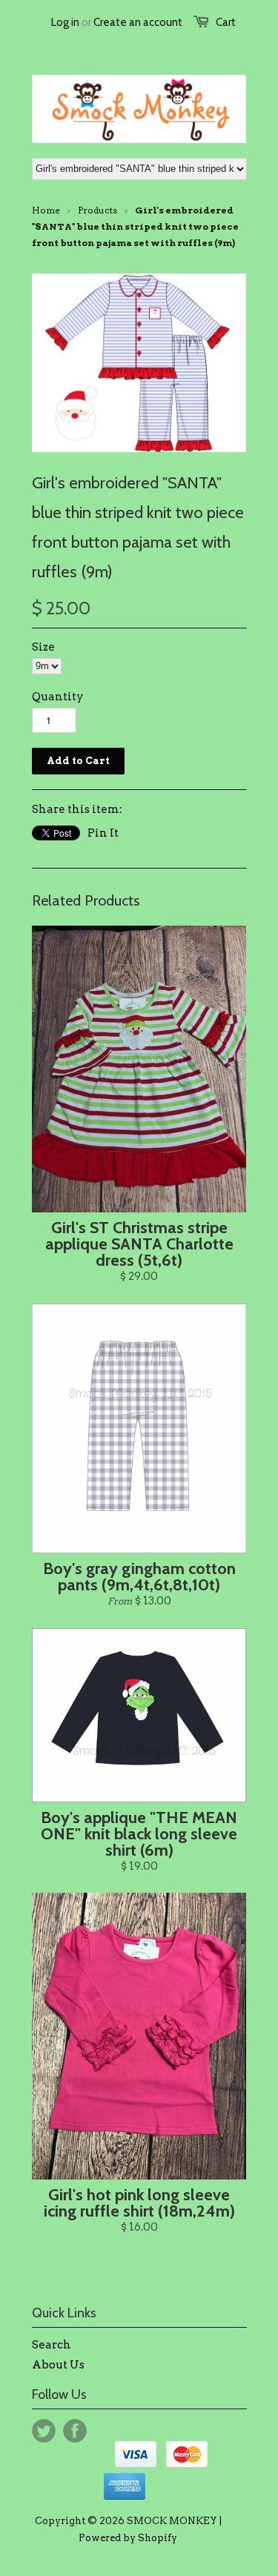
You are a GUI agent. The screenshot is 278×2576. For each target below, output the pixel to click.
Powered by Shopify (128, 2538)
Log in (65, 22)
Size (43, 647)
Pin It (103, 833)
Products (97, 210)
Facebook (75, 2431)
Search (52, 2345)
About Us (58, 2365)
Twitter (44, 2431)
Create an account (138, 22)
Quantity (58, 697)
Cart (226, 22)
